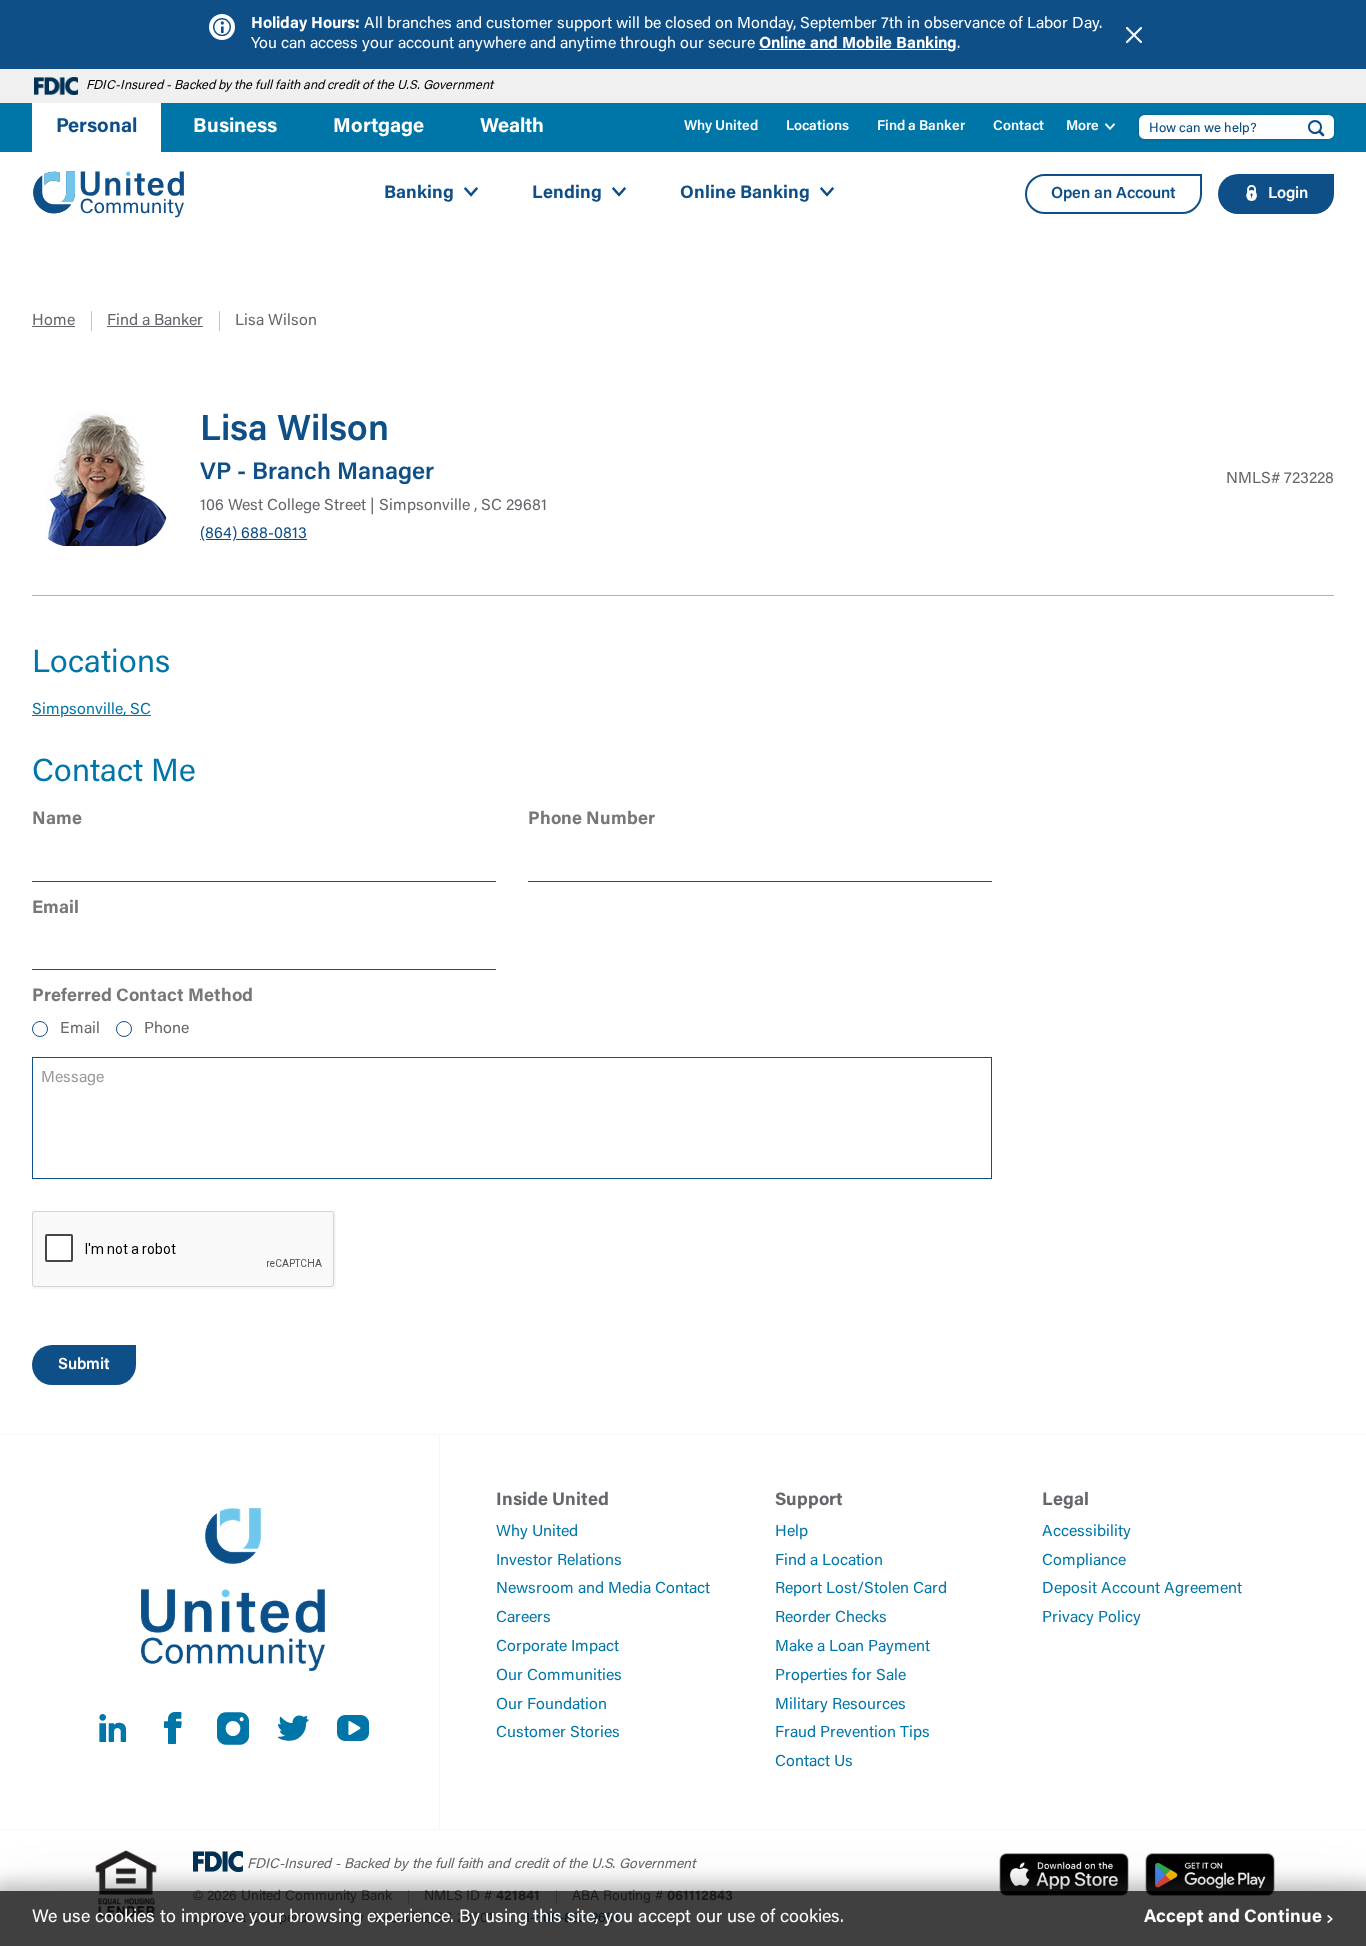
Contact (1018, 127)
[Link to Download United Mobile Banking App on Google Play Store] (1210, 1874)
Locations (817, 127)
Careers (523, 1618)
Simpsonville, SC (91, 710)
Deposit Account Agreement (1142, 1589)
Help (791, 1532)
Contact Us (814, 1762)
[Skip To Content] (28, 8)
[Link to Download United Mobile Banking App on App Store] (1064, 1874)
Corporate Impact (557, 1647)
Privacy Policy (1091, 1618)
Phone (166, 1029)
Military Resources (840, 1705)
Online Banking (745, 194)
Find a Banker (921, 127)
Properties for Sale (840, 1676)
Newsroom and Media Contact (603, 1589)
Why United (721, 127)
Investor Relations (559, 1561)
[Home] (109, 194)
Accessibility (1086, 1532)
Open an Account (1113, 194)
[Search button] (1310, 127)
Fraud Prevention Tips (852, 1733)
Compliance (1084, 1561)
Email (80, 1029)
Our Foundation (551, 1705)
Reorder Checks (831, 1618)
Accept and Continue (1233, 1918)
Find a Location (829, 1561)
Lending (567, 194)
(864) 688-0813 (253, 534)
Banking (419, 194)
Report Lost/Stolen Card (861, 1589)
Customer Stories (558, 1733)
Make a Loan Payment (852, 1647)
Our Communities (559, 1676)
